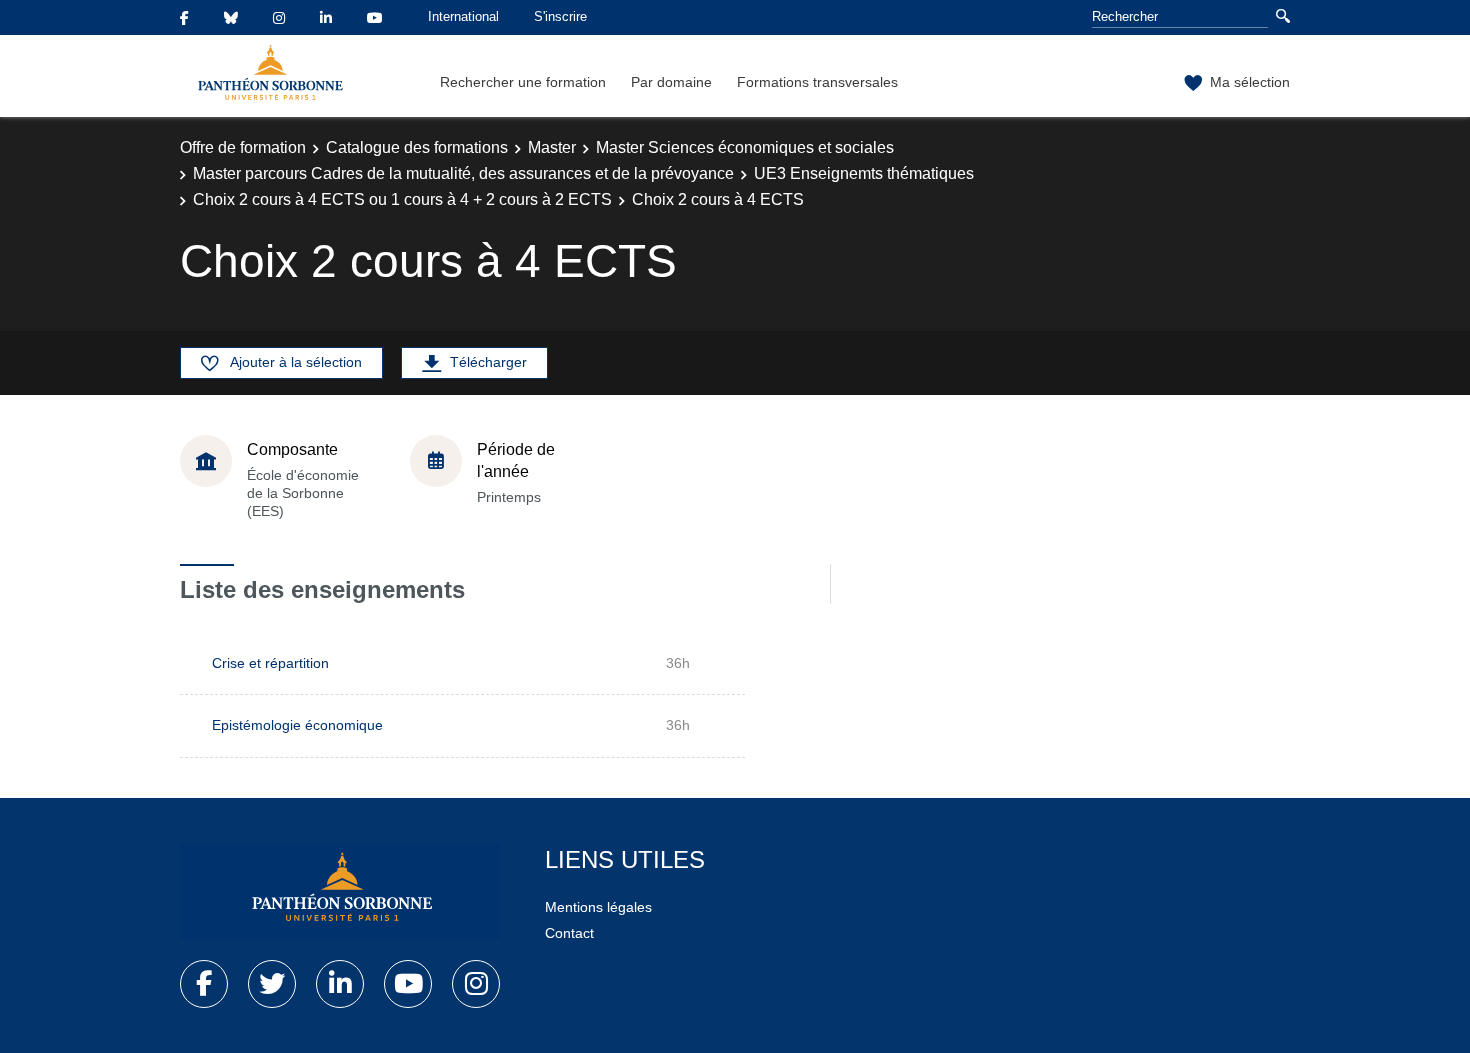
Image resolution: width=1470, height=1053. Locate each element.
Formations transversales (817, 82)
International (463, 16)
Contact (569, 933)
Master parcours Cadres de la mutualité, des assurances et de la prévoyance (463, 173)
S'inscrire (560, 16)
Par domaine (671, 82)
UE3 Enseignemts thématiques (864, 173)
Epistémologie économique (297, 725)
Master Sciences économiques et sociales (745, 147)
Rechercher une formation (523, 82)
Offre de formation (243, 147)
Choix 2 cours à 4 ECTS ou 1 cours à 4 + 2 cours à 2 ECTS (402, 199)
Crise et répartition (270, 663)
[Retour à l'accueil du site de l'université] (340, 891)
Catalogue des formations (417, 147)
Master (552, 147)
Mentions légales (598, 907)
